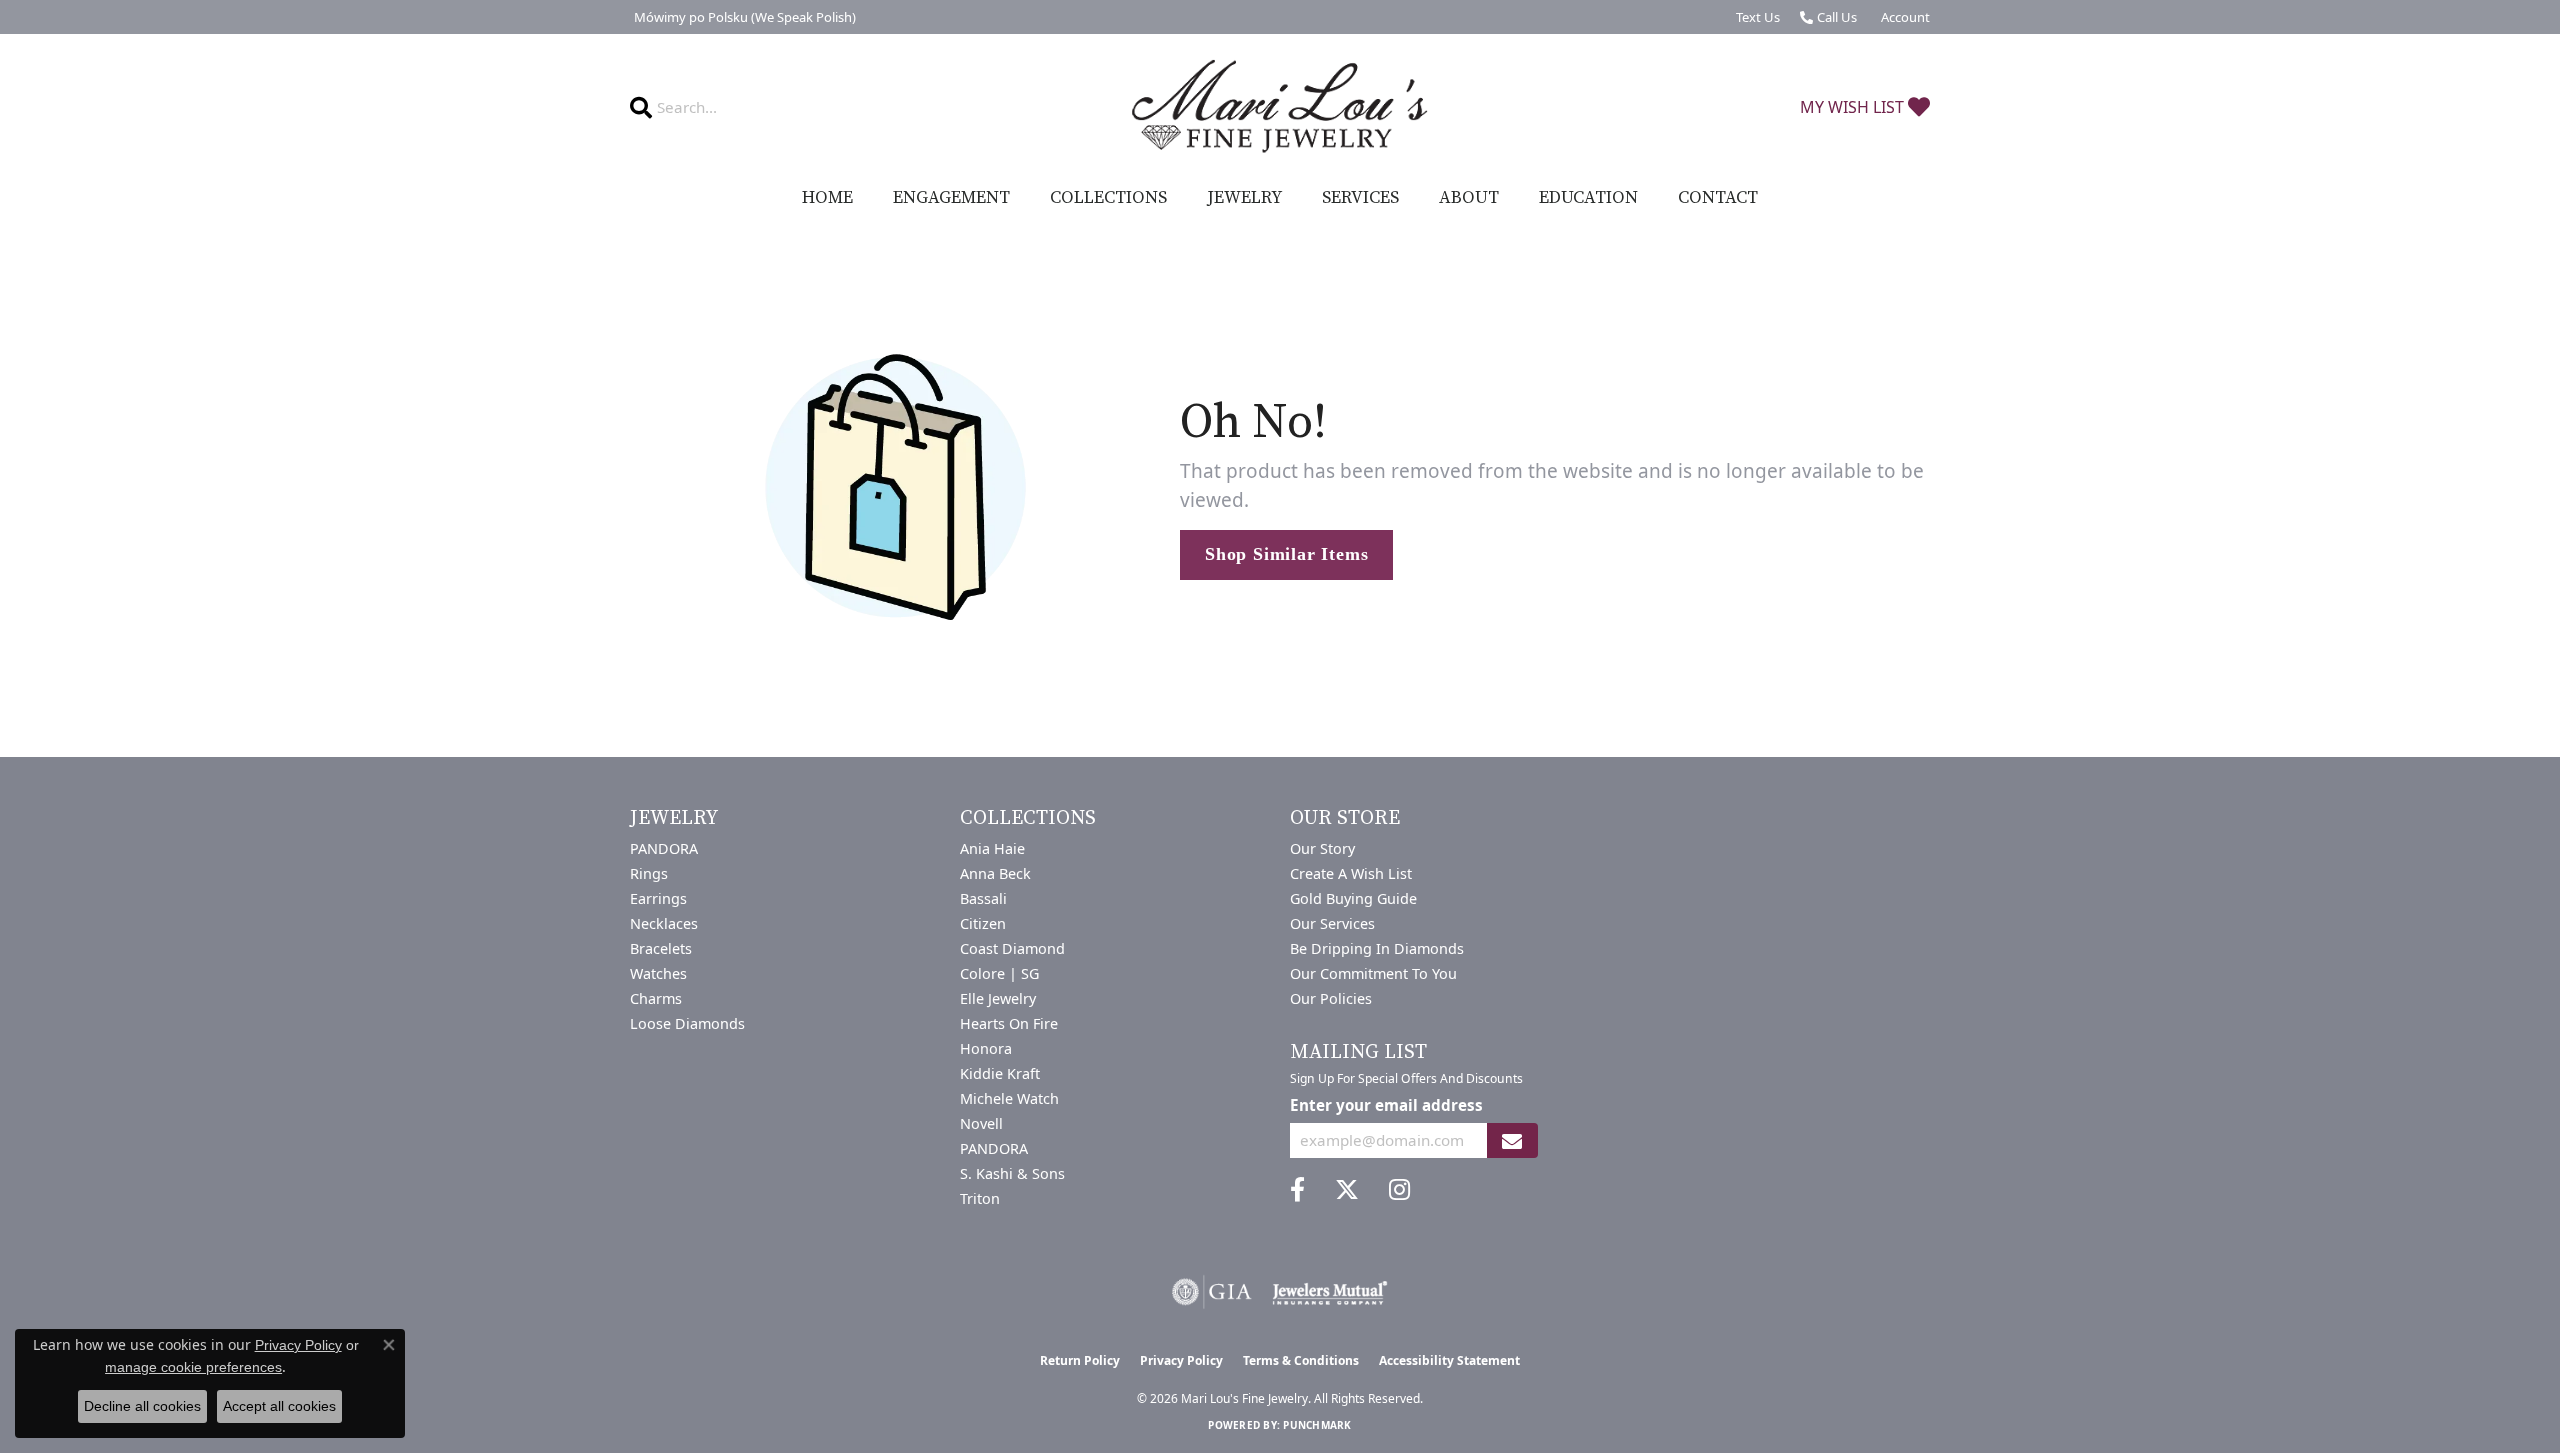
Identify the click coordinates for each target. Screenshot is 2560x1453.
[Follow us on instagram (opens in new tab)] (1399, 1190)
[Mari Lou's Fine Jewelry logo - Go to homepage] (1280, 107)
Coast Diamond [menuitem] (1012, 948)
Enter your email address (1386, 1105)
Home (827, 198)
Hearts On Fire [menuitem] (1009, 1023)
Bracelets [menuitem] (661, 948)
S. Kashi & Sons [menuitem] (1012, 1173)
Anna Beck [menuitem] (995, 873)
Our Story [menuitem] (1322, 848)
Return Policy (1080, 1360)
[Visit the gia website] (1212, 1292)
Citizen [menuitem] (983, 923)
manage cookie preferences (193, 1367)
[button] (1903, 17)
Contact (1718, 198)
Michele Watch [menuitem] (1009, 1098)
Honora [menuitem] (986, 1048)
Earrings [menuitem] (658, 898)
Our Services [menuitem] (1332, 923)
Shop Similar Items (1286, 554)
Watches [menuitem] (658, 973)
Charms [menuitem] (656, 998)
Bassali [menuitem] (983, 898)
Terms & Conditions (1301, 1360)
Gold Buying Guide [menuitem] (1353, 898)
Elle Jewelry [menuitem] (998, 998)
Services (1360, 198)
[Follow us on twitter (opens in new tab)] (1347, 1190)
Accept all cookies (279, 1406)
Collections (1108, 198)
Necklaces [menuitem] (664, 923)
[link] (743, 17)
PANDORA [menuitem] (664, 848)
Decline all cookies (142, 1406)
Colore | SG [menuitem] (999, 973)
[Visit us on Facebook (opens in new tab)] (1297, 1190)
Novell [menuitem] (981, 1123)
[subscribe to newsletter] (1512, 1140)
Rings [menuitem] (649, 873)
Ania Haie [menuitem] (992, 848)
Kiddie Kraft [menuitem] (1000, 1073)
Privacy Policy (1181, 1360)
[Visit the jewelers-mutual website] (1329, 1292)
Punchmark (1317, 1425)
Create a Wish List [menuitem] (1351, 873)
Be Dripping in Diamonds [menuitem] (1377, 948)
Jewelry (1244, 198)
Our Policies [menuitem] (1331, 998)
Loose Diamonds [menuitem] (687, 1023)
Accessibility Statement (1449, 1360)
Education (1588, 198)
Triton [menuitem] (980, 1198)
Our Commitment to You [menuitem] (1373, 973)
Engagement (951, 198)
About (1469, 198)
